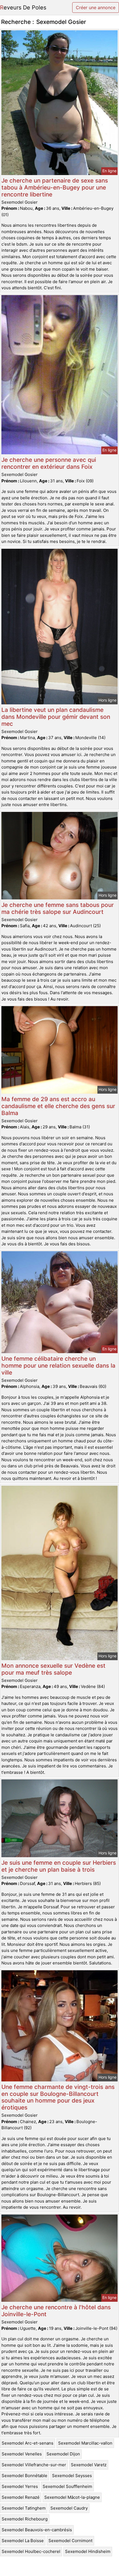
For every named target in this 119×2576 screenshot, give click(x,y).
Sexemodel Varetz (89, 2465)
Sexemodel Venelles (22, 2454)
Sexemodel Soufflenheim (67, 2486)
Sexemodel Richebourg (25, 2519)
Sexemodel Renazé (21, 2497)
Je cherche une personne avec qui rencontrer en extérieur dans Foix (49, 463)
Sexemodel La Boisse (23, 2541)
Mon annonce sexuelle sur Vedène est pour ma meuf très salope (53, 1669)
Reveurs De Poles (23, 8)
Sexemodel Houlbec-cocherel (31, 2551)
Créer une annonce (96, 8)
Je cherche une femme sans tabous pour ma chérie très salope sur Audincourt (58, 908)
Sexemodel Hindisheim (88, 2551)
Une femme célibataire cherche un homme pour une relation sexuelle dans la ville (58, 1366)
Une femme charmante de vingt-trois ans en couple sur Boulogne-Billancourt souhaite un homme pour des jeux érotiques (58, 2097)
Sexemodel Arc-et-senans (28, 2443)
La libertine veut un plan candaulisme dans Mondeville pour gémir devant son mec (56, 717)
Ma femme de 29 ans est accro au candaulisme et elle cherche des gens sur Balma (58, 1106)
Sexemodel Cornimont (70, 2541)
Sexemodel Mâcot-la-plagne (72, 2497)
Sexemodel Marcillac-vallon (85, 2443)
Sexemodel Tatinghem (24, 2508)
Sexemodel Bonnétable (24, 2476)
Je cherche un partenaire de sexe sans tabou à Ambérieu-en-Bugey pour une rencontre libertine (55, 187)
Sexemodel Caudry (69, 2508)
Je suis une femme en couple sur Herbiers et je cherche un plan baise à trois (59, 1866)
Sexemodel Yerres (20, 2486)
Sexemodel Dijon (63, 2454)
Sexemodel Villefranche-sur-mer (34, 2465)
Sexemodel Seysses (72, 2476)
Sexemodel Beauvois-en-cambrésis (37, 2530)
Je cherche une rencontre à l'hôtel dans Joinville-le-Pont (56, 2311)
